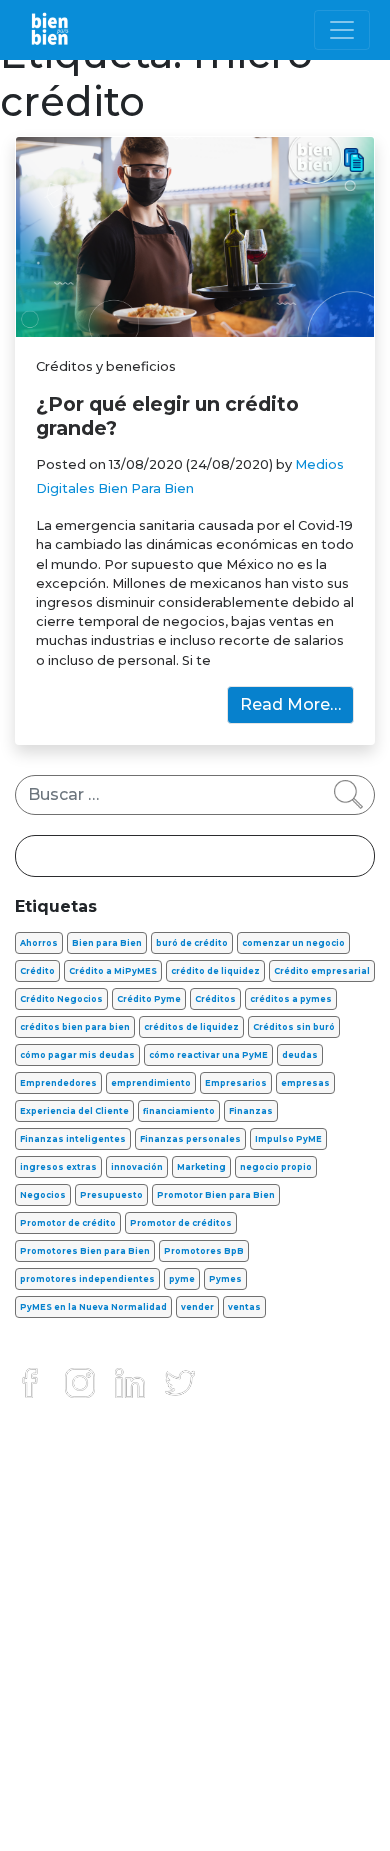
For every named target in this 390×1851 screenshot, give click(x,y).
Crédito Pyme (149, 999)
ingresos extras (58, 1167)
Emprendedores (58, 1083)
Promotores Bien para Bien (85, 1251)
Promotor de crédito (68, 1223)
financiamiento (179, 1111)
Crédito (37, 971)
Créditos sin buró (294, 1027)
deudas (300, 1055)
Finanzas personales (190, 1139)
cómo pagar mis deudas (77, 1055)
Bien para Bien (107, 943)
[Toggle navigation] (342, 30)
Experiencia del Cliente (74, 1111)
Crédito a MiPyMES (113, 971)
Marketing (201, 1167)
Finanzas (251, 1111)
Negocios (43, 1195)
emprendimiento (151, 1083)
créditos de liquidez (191, 1027)
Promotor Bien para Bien (216, 1195)
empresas (305, 1083)
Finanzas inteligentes (73, 1139)
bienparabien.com (195, 1825)
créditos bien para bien (75, 1027)
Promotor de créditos (181, 1223)
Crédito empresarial (322, 971)
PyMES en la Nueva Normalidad (93, 1307)
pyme (182, 1279)
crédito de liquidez (215, 971)
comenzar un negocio (293, 943)
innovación (137, 1167)
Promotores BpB (204, 1251)
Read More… (290, 704)
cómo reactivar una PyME (208, 1055)
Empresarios (236, 1083)
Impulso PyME (288, 1139)
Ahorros (39, 943)
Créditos (215, 999)
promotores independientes (87, 1279)
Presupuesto (111, 1195)
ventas (244, 1307)
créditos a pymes (291, 999)
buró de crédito (192, 943)
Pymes (225, 1279)
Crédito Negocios (61, 999)
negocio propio (276, 1167)
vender (197, 1307)
